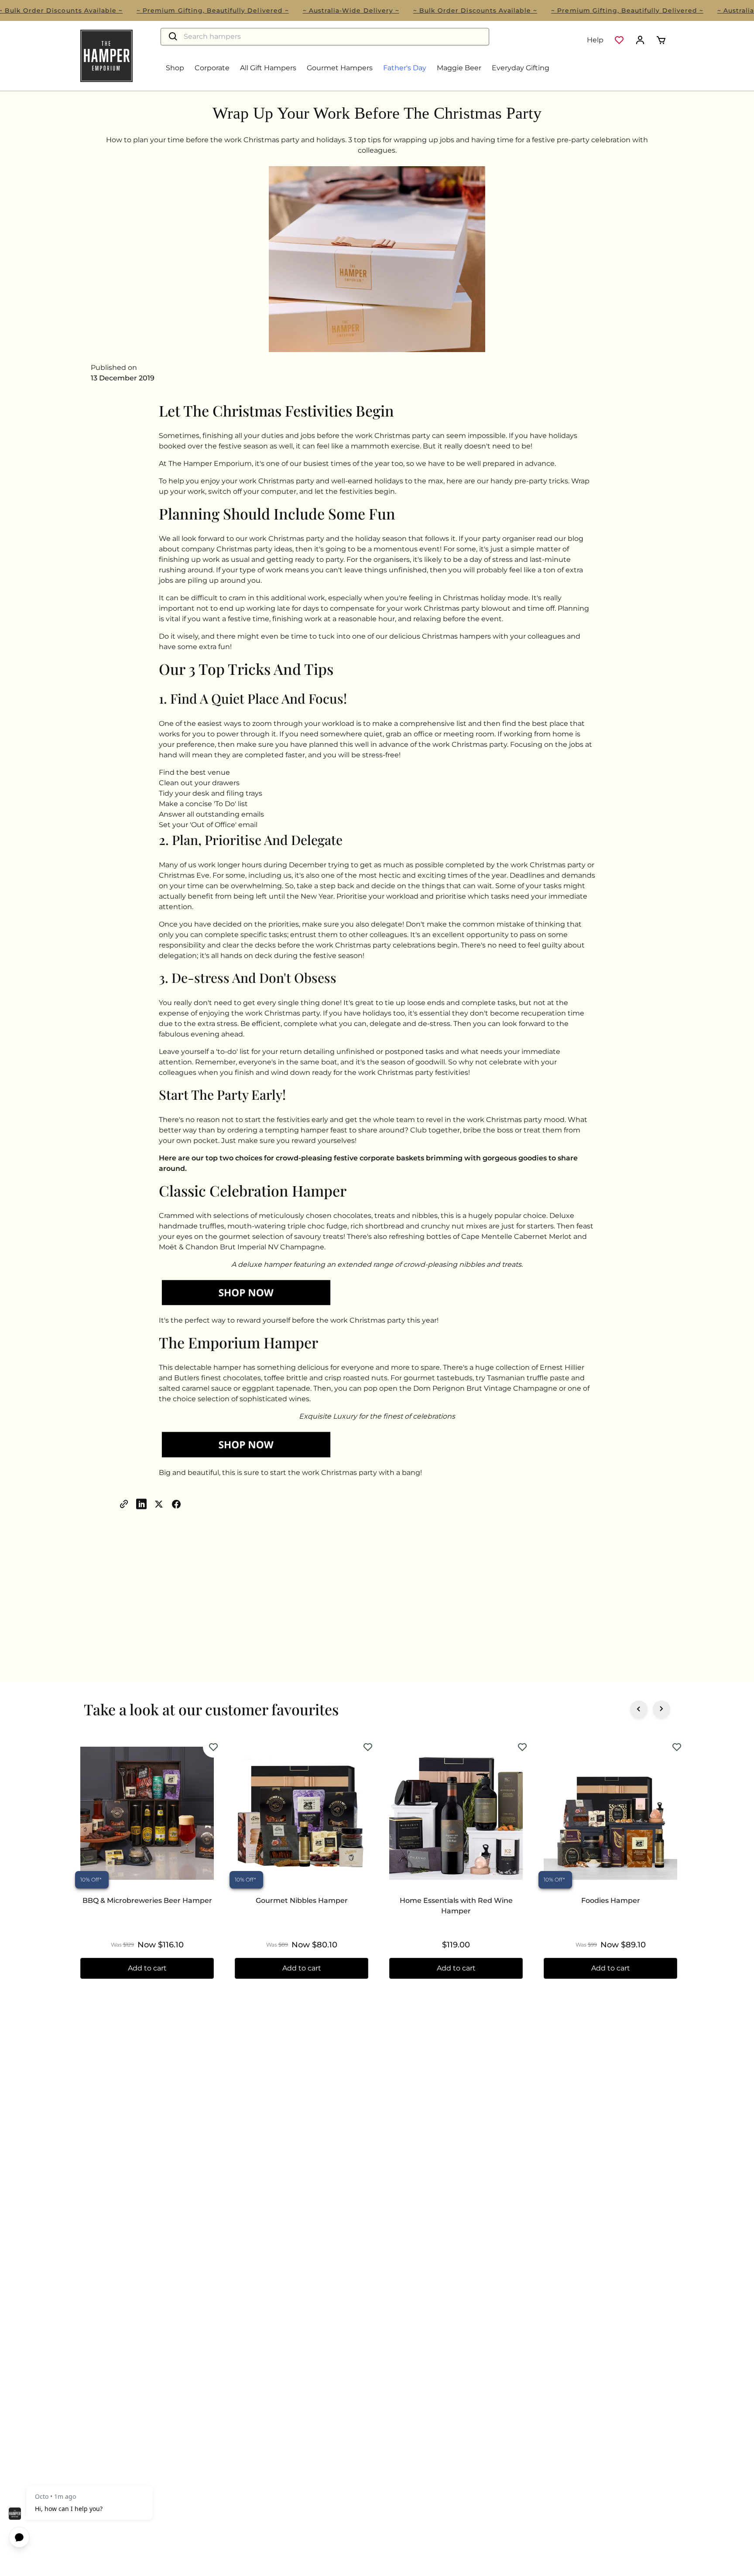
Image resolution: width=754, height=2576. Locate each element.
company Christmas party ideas (237, 549)
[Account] (640, 40)
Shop (175, 68)
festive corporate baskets (380, 1158)
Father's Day (405, 68)
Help (595, 40)
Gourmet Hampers (340, 68)
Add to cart (147, 1968)
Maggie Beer (459, 68)
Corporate (212, 68)
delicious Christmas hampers (440, 636)
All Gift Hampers (268, 68)
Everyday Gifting (521, 68)
